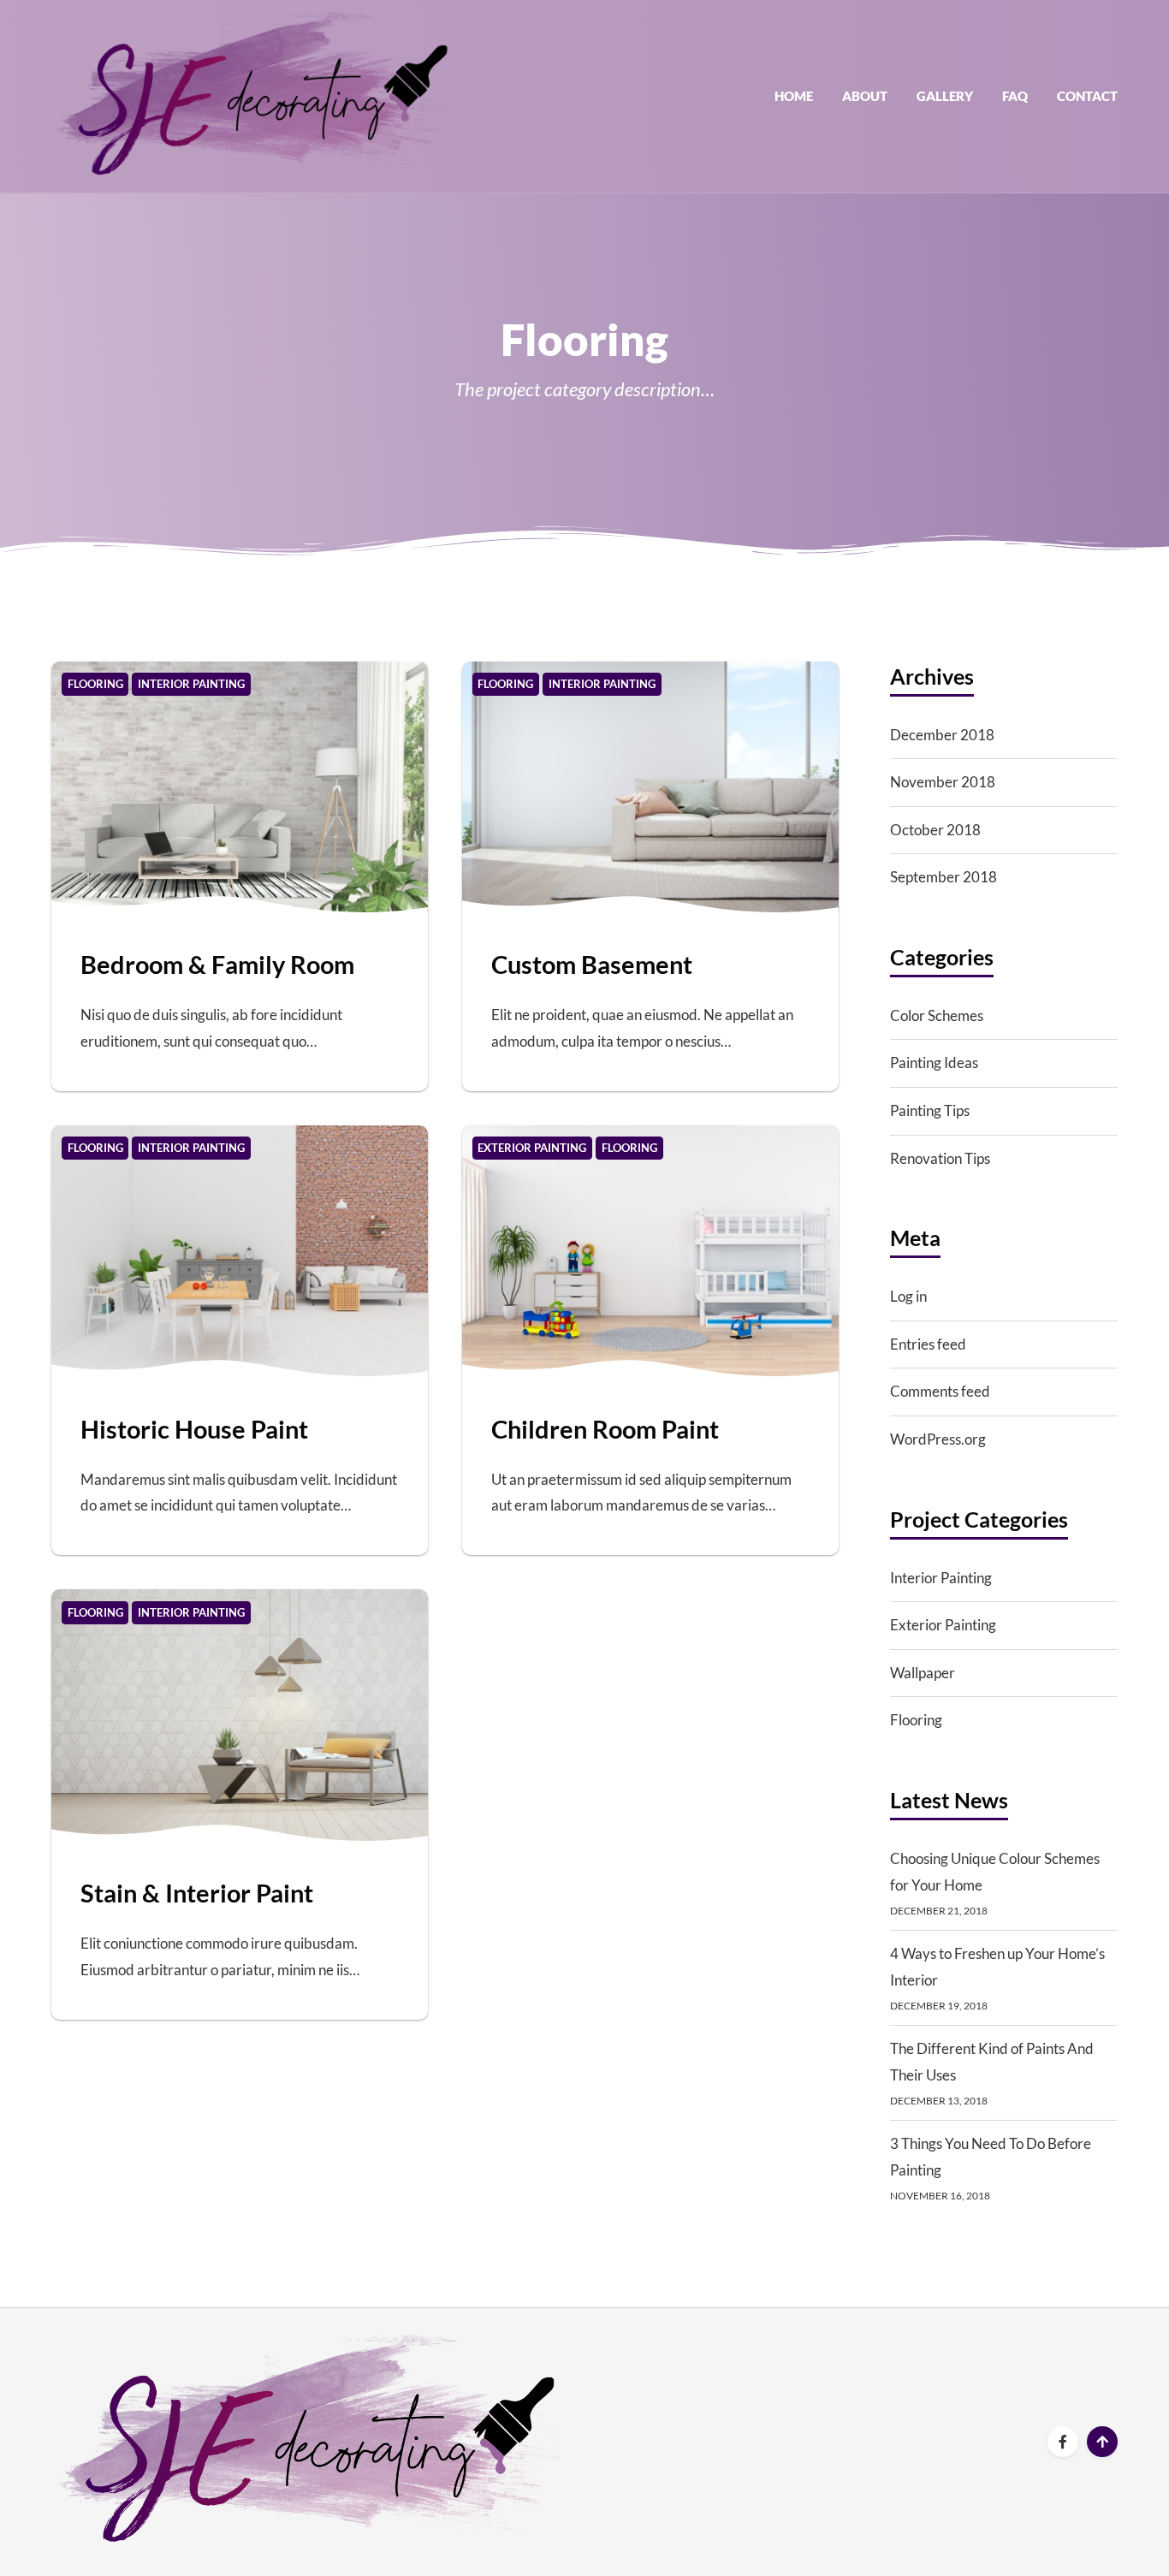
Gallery (945, 96)
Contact (1087, 96)
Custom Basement (592, 964)
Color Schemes (937, 1015)
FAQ (1015, 96)
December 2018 (942, 735)
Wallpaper (923, 1673)
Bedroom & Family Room (217, 964)
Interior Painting (941, 1578)
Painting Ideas (934, 1062)
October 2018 (935, 830)
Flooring (916, 1720)
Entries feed (928, 1344)
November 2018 (943, 782)
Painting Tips (930, 1110)
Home (794, 96)
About (865, 96)
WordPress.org (938, 1439)
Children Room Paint (605, 1429)
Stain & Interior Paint (197, 1893)
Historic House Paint (194, 1429)
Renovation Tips (940, 1158)
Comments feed (940, 1391)
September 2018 (944, 877)
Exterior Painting (943, 1625)
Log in (908, 1296)
